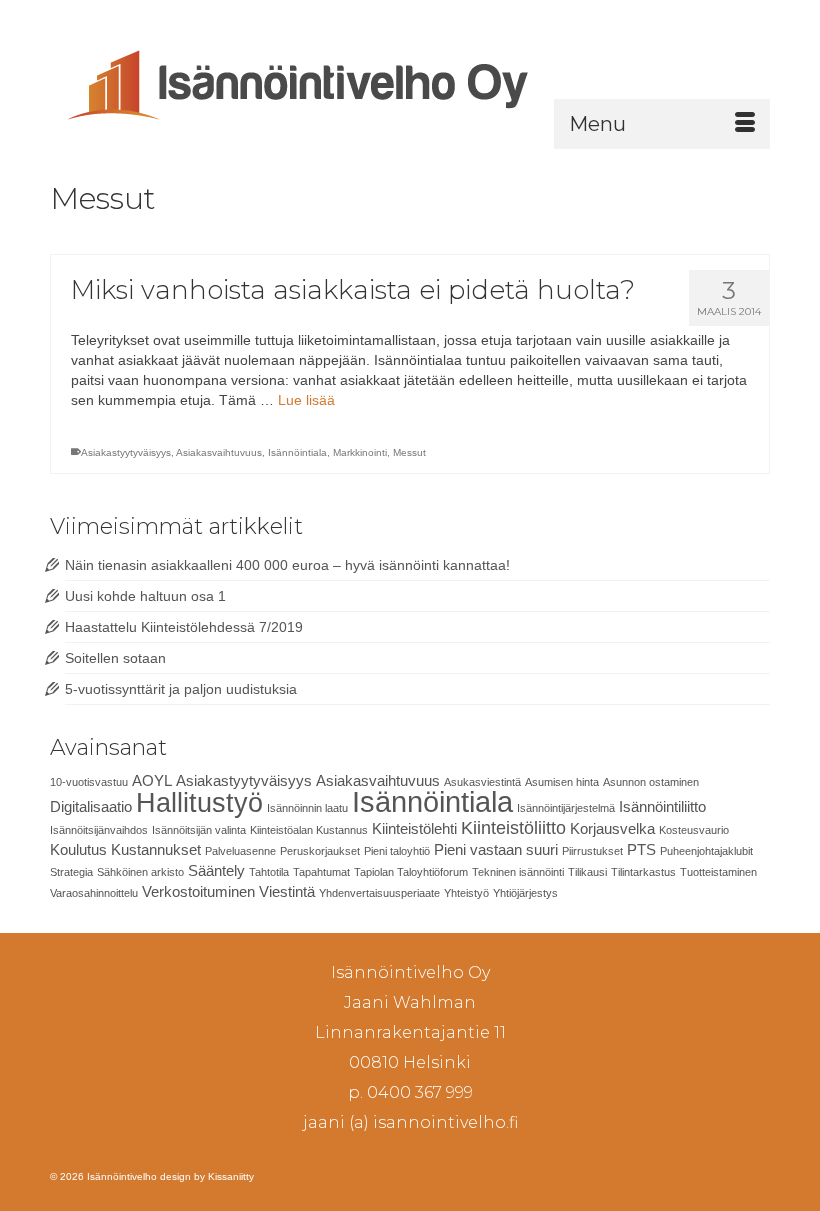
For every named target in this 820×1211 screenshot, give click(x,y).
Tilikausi (587, 872)
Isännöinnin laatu (307, 808)
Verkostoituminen (198, 891)
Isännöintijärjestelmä (566, 808)
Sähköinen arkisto (140, 872)
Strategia (71, 872)
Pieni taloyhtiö (397, 851)
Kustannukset (156, 849)
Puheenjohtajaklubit (706, 851)
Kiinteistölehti (414, 828)
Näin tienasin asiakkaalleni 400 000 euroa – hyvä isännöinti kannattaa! (287, 565)
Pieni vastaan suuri (496, 849)
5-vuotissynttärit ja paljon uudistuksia (181, 689)
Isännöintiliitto (662, 806)
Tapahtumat (321, 872)
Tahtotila (269, 872)
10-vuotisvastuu (89, 782)
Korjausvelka (612, 828)
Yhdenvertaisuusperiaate (379, 893)
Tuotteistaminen (718, 872)
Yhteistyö (466, 893)
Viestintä (287, 891)
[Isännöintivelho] (410, 81)
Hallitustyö (199, 803)
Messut (409, 452)
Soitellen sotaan (115, 658)
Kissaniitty (231, 1176)
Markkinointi (360, 452)
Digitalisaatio (91, 806)
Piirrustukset (592, 851)
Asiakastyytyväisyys (126, 452)
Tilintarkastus (643, 872)
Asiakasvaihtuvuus (219, 452)
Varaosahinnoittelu (94, 893)
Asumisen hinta (562, 782)
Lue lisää (306, 400)
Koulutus (78, 849)
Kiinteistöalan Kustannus (309, 830)
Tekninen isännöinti (518, 872)
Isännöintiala (297, 452)
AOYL (152, 780)
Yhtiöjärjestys (525, 893)
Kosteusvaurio (694, 830)
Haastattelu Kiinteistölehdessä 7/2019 (184, 627)
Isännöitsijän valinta (199, 830)
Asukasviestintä (482, 782)
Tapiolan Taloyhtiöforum (411, 872)
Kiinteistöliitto (513, 827)
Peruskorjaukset (320, 851)
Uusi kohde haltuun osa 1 (145, 596)
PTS (641, 849)
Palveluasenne (240, 851)
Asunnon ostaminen (651, 782)
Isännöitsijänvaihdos (99, 830)
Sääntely (216, 870)
